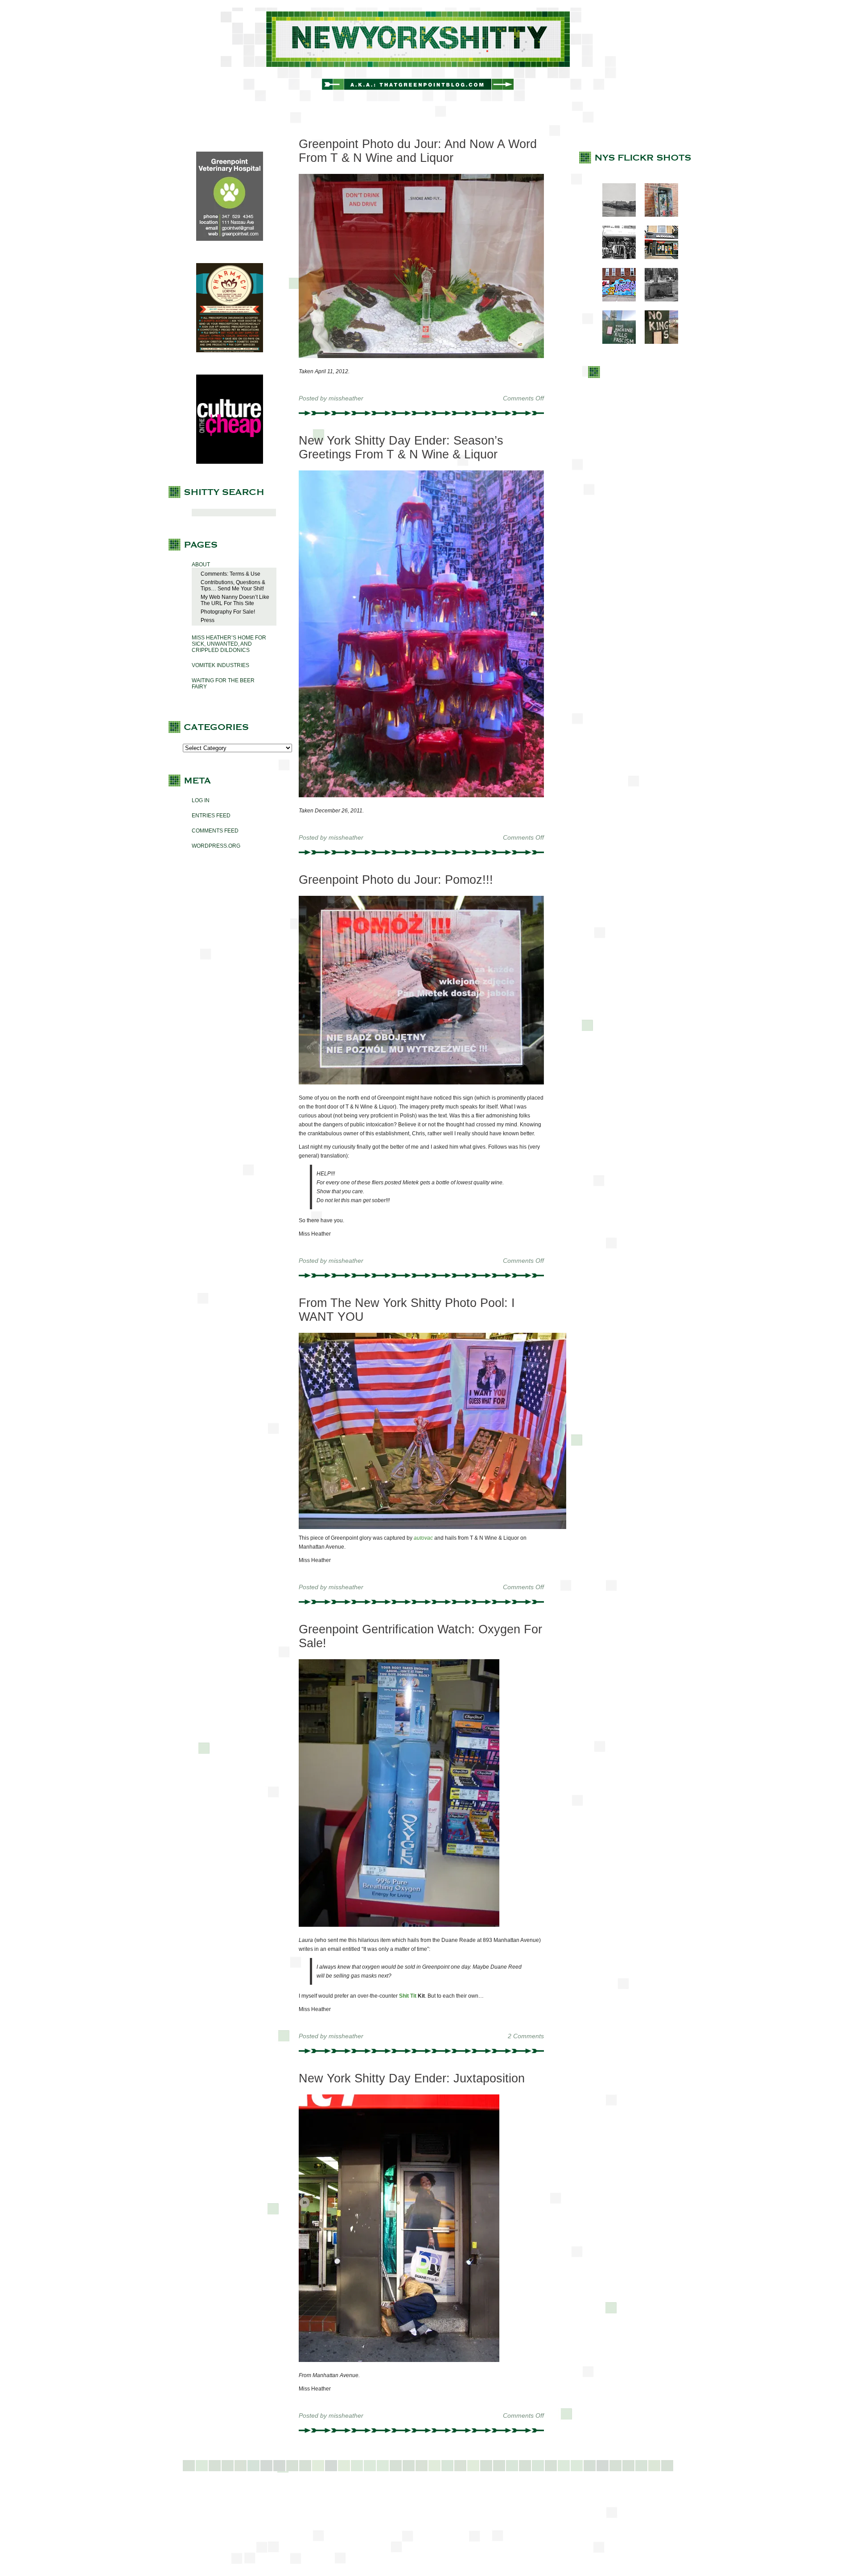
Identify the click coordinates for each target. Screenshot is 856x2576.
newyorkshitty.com (428, 54)
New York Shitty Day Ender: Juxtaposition (412, 2078)
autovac (423, 1538)
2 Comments (526, 2036)
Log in (201, 800)
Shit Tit (408, 1996)
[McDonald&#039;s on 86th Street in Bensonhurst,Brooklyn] (657, 257)
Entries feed (211, 816)
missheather (346, 398)
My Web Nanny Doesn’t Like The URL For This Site (235, 600)
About (201, 565)
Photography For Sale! (228, 612)
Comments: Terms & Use (230, 574)
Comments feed (215, 831)
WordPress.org (216, 846)
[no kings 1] (657, 342)
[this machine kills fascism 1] (615, 342)
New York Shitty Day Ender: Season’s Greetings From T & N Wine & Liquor (401, 447)
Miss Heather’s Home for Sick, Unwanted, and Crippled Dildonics (229, 644)
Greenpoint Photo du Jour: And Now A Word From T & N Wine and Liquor (418, 151)
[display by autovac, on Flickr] (432, 1527)
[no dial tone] (657, 215)
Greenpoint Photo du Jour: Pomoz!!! (396, 880)
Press (208, 620)
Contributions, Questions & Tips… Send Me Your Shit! (233, 585)
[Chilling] (657, 300)
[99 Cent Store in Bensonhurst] (615, 257)
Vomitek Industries (220, 665)
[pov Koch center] (615, 215)
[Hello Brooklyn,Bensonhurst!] (615, 300)
